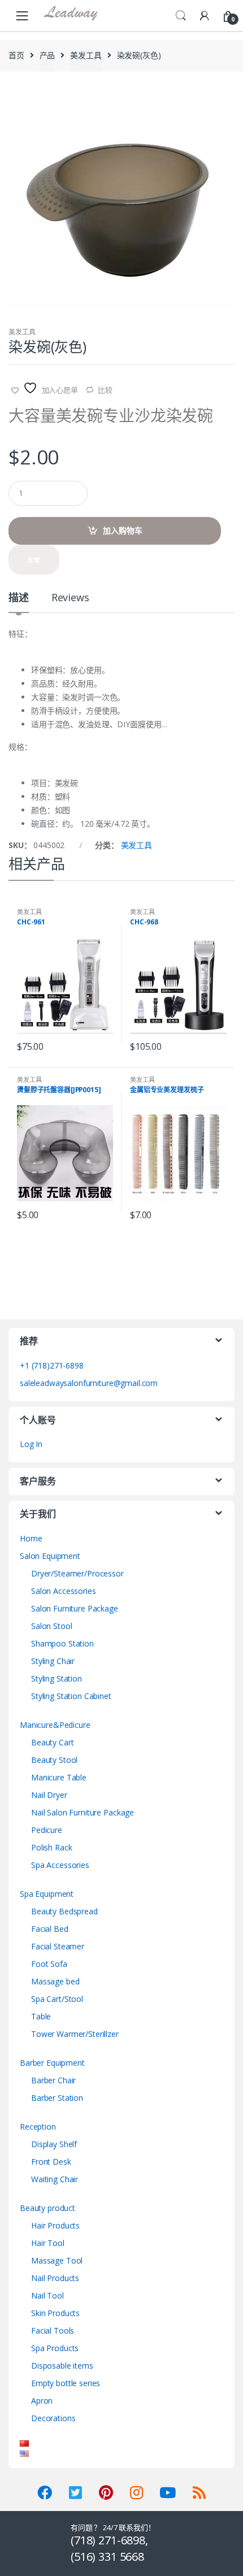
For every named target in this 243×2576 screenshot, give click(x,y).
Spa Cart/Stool (57, 1999)
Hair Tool (48, 2243)
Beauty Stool (54, 1760)
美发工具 (86, 55)
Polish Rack (51, 1847)
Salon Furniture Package (75, 1608)
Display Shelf (54, 2144)
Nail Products (55, 2278)
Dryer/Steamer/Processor (77, 1573)
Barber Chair (53, 2080)
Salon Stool (51, 1626)
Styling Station (57, 1678)
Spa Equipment (47, 1894)
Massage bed (55, 1981)
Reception (38, 2127)
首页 (16, 55)
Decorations (53, 2418)
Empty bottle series (66, 2383)
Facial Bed (50, 1929)
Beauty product (47, 2208)
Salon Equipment (50, 1556)
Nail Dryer (49, 1795)
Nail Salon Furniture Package (83, 1812)
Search (181, 16)
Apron (42, 2401)
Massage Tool (57, 2260)
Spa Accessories (60, 1865)
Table (41, 2016)
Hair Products (55, 2225)
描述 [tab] (19, 598)
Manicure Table (59, 1777)
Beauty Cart (52, 1742)
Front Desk (51, 2162)
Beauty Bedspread (64, 1911)
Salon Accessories (64, 1591)
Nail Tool (47, 2295)
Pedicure (47, 1830)
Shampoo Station (62, 1643)
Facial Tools (53, 2330)
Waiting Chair (55, 2179)
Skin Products (55, 2313)
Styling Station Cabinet (71, 1696)
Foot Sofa (49, 1964)
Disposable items (62, 2366)
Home (31, 1538)
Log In (31, 1444)
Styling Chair (53, 1661)
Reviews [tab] (70, 598)
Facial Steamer (58, 1946)
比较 (105, 390)
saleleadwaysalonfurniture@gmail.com (89, 1383)
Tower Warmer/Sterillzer (75, 2034)
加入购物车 (123, 530)
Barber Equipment (52, 2063)
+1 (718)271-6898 (52, 1365)
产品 (47, 55)
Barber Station (57, 2098)
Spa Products (55, 2348)
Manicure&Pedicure (55, 1725)
